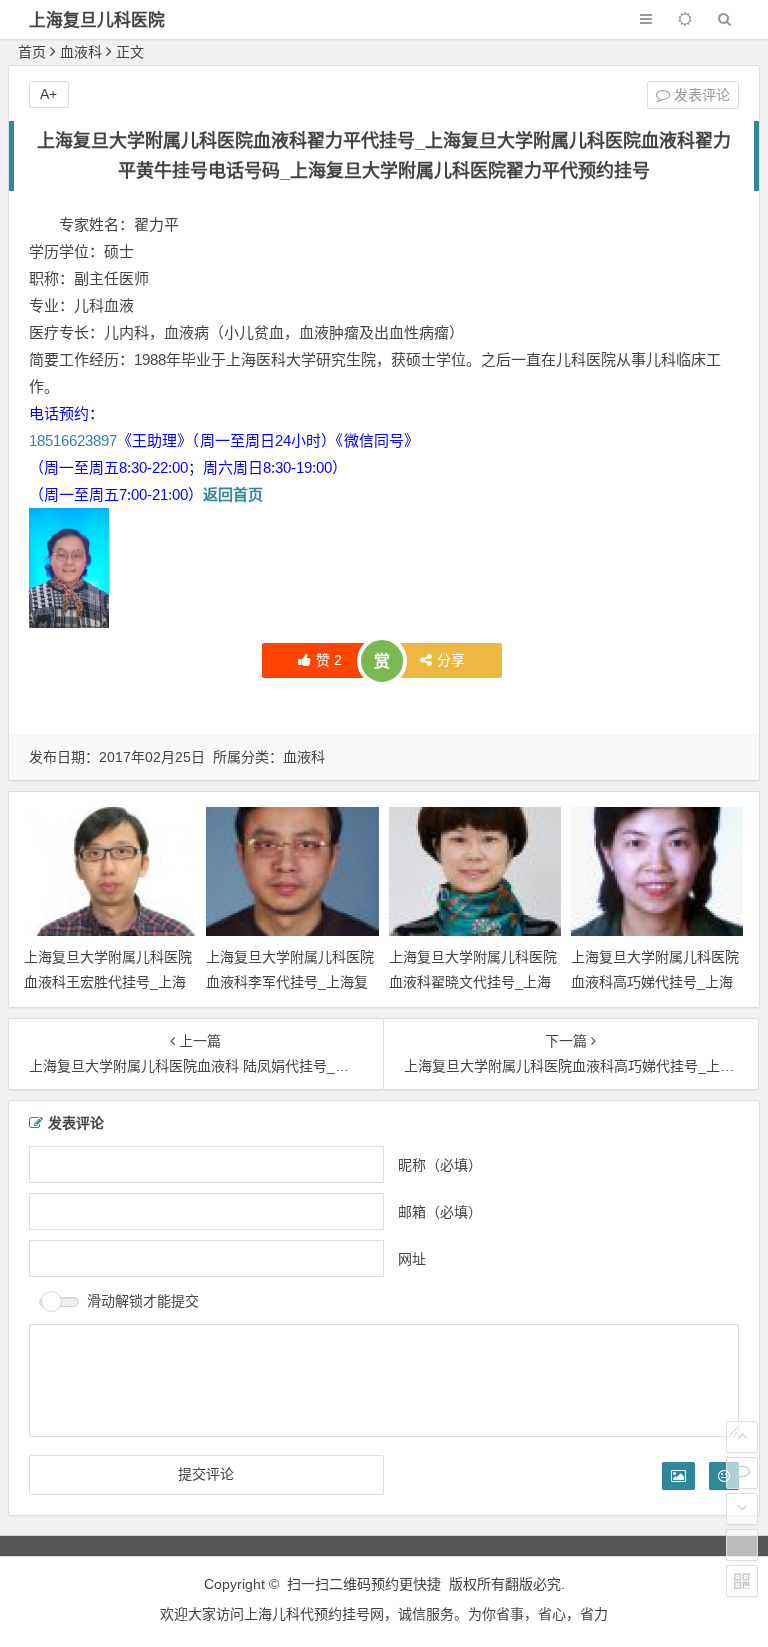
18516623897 (73, 440)
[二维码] (742, 1581)
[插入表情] (724, 1476)
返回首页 (233, 494)
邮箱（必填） (440, 1212)
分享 (451, 660)
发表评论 (700, 95)
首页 (32, 52)
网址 (412, 1259)
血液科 (81, 52)
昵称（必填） (440, 1165)
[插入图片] (678, 1476)
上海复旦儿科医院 (97, 20)
